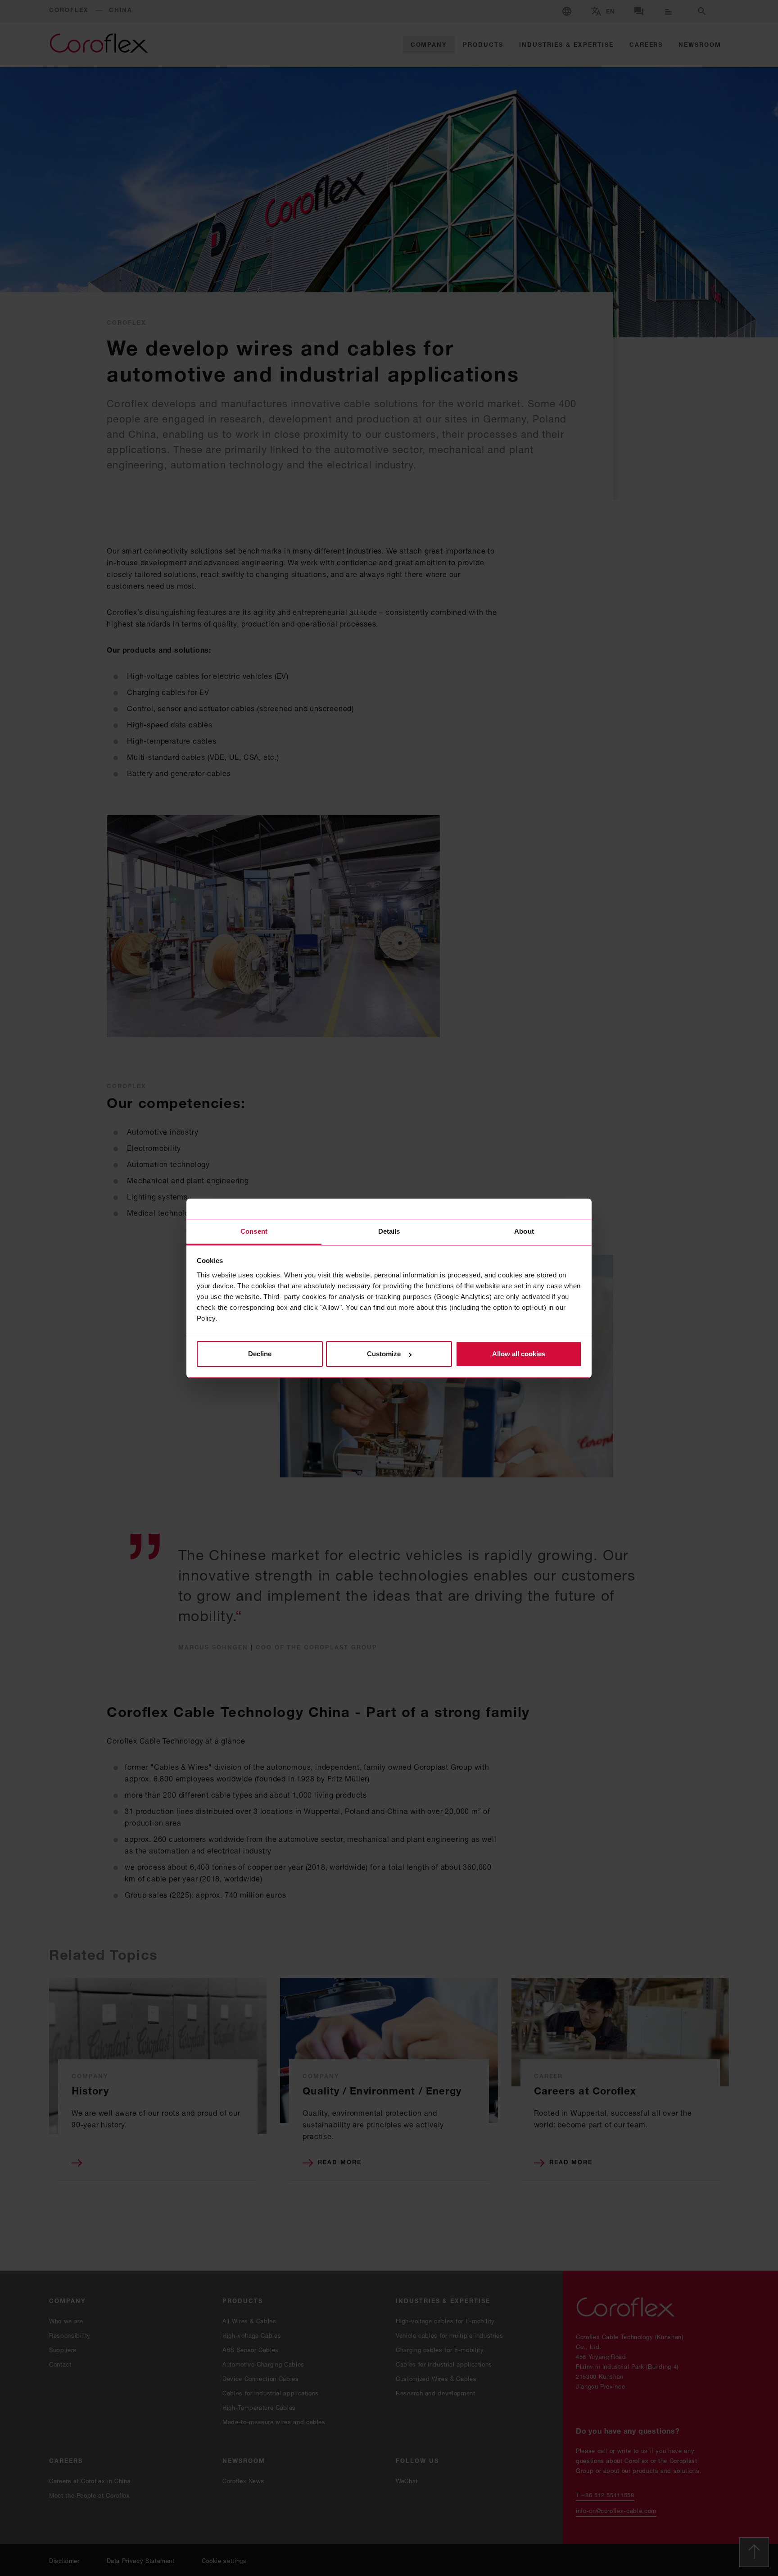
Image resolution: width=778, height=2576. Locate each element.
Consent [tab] (254, 1231)
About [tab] (524, 1231)
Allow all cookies (519, 1354)
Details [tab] (389, 1231)
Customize (384, 1354)
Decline (260, 1354)
